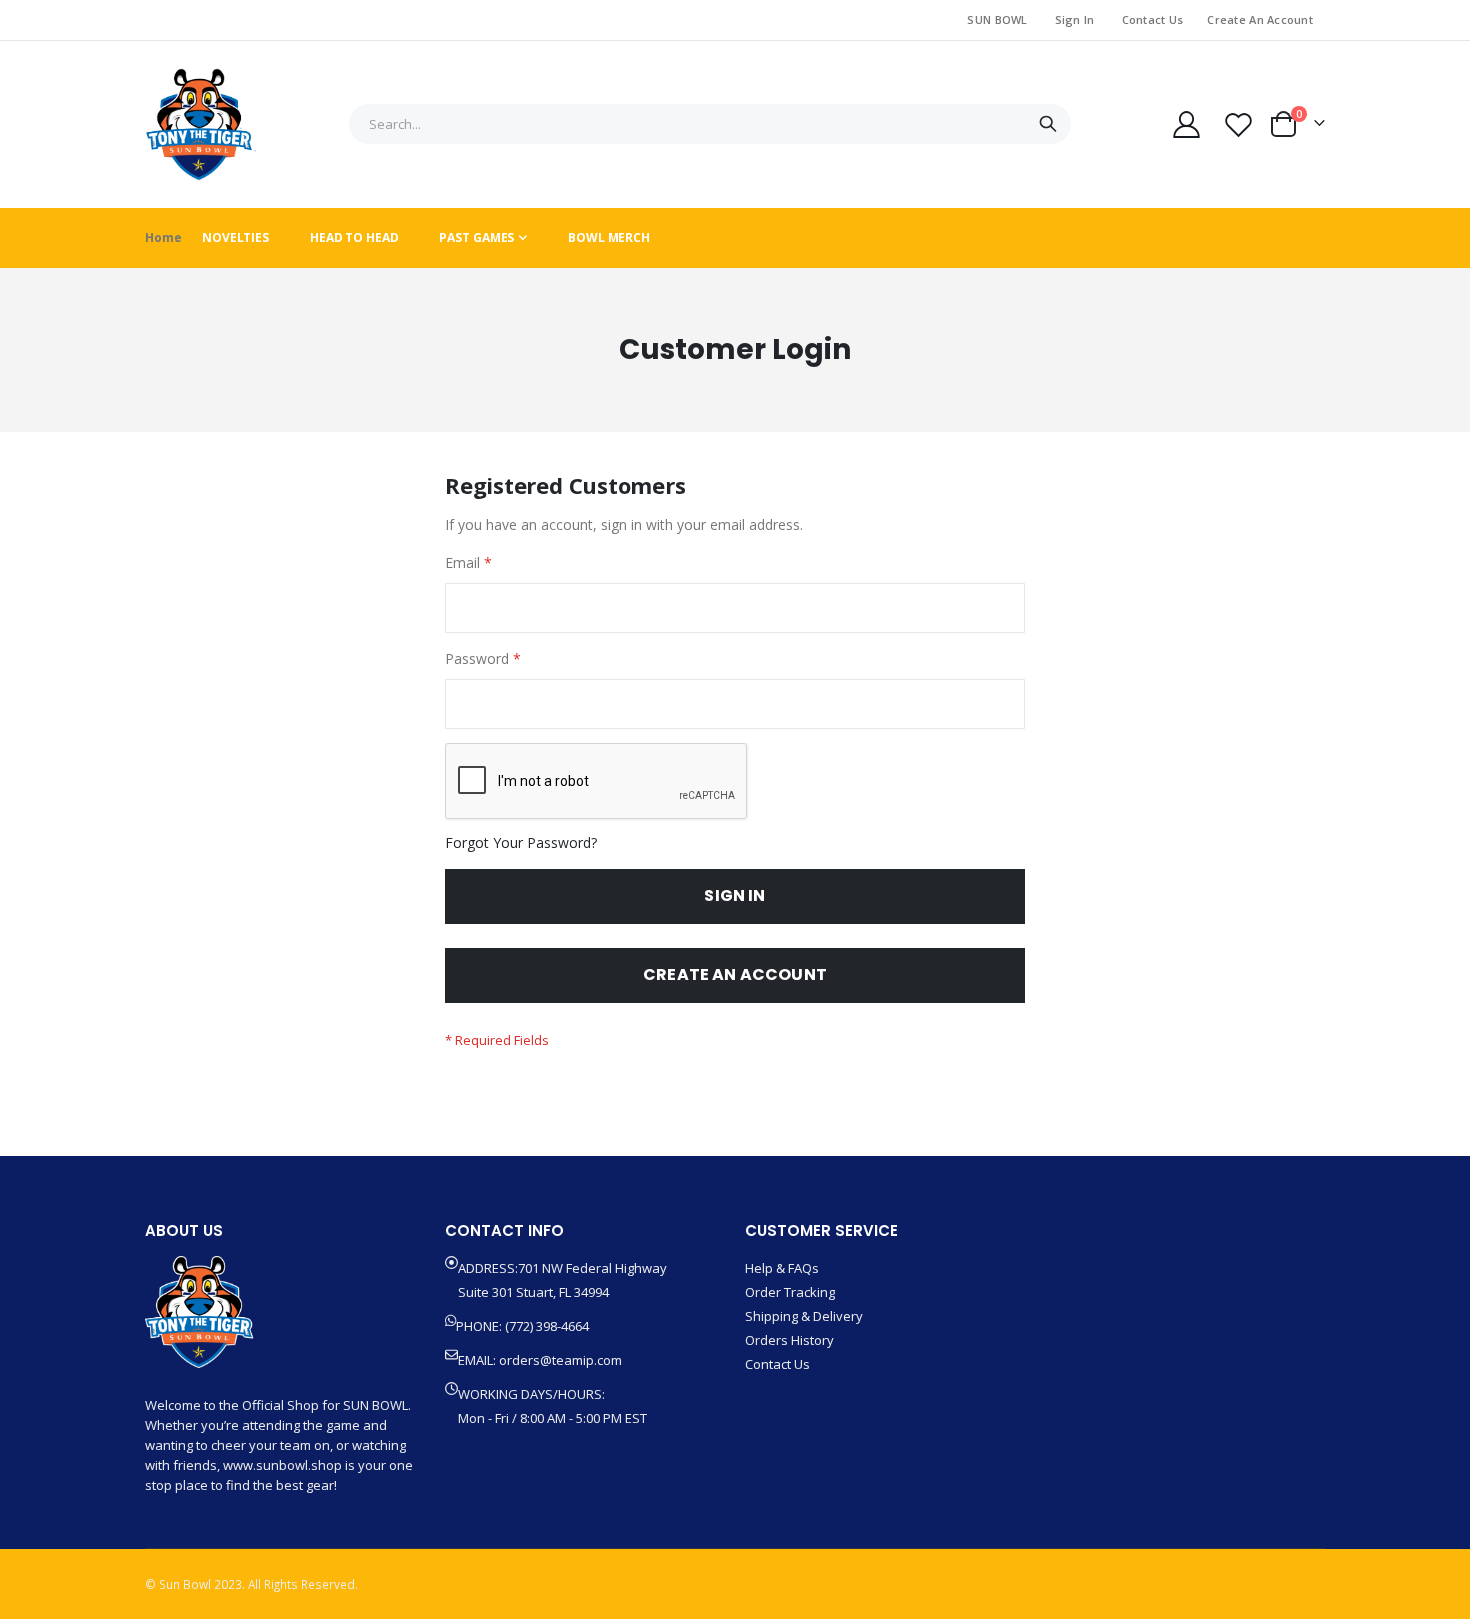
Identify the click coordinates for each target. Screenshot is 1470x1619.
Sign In (1075, 19)
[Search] (1047, 124)
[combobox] (710, 124)
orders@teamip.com (560, 1360)
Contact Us (1153, 19)
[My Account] (1186, 124)
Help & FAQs (782, 1268)
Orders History (789, 1340)
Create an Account (1260, 19)
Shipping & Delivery (804, 1316)
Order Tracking (790, 1292)
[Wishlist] (1239, 124)
